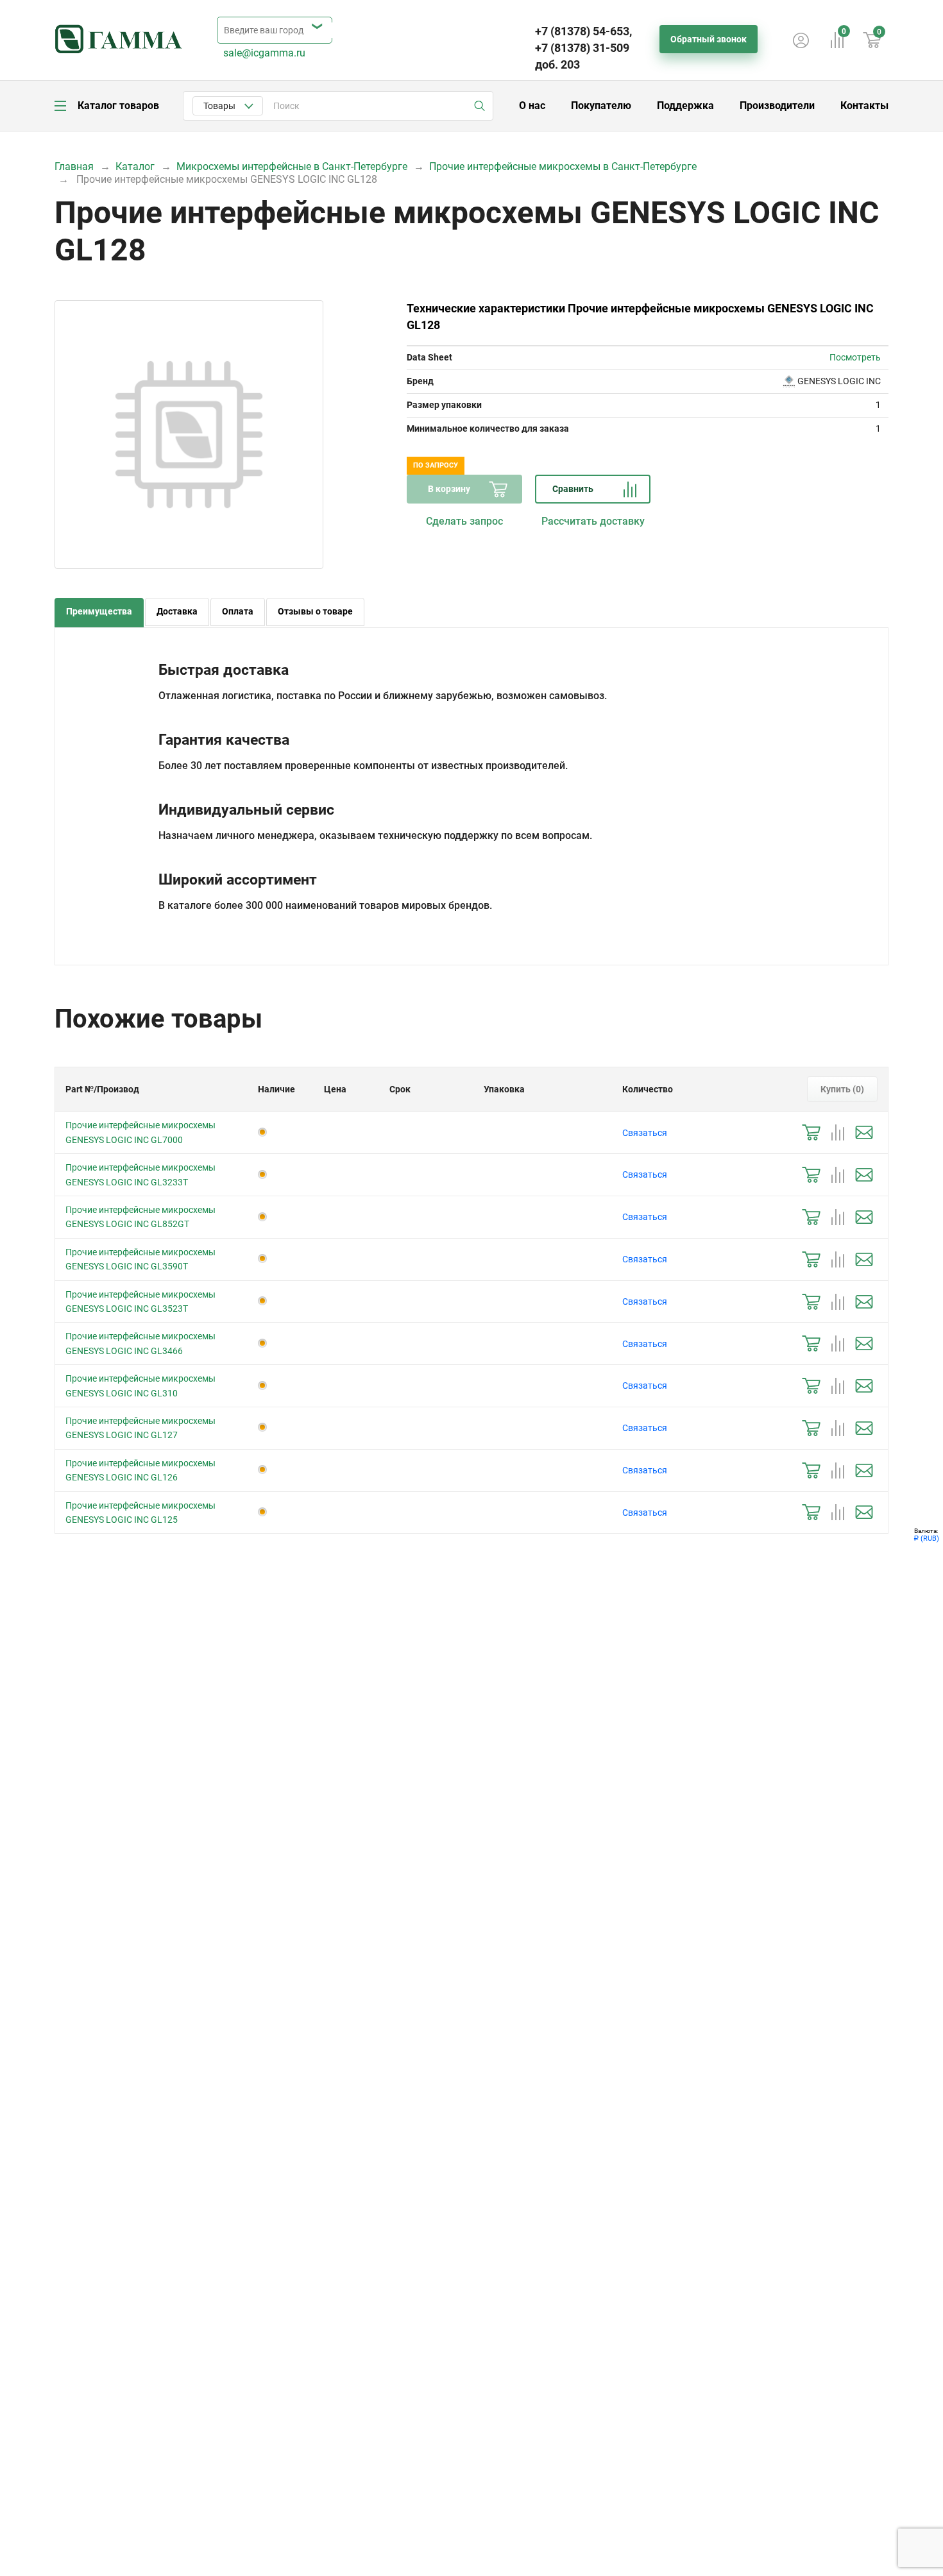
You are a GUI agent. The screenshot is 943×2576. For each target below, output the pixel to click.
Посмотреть (855, 357)
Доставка (177, 611)
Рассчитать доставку (593, 521)
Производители (777, 106)
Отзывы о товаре (315, 611)
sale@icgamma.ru (264, 53)
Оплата (238, 611)
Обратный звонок (709, 39)
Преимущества (99, 611)
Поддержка (685, 106)
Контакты (864, 106)
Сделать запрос (464, 521)
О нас (532, 106)
